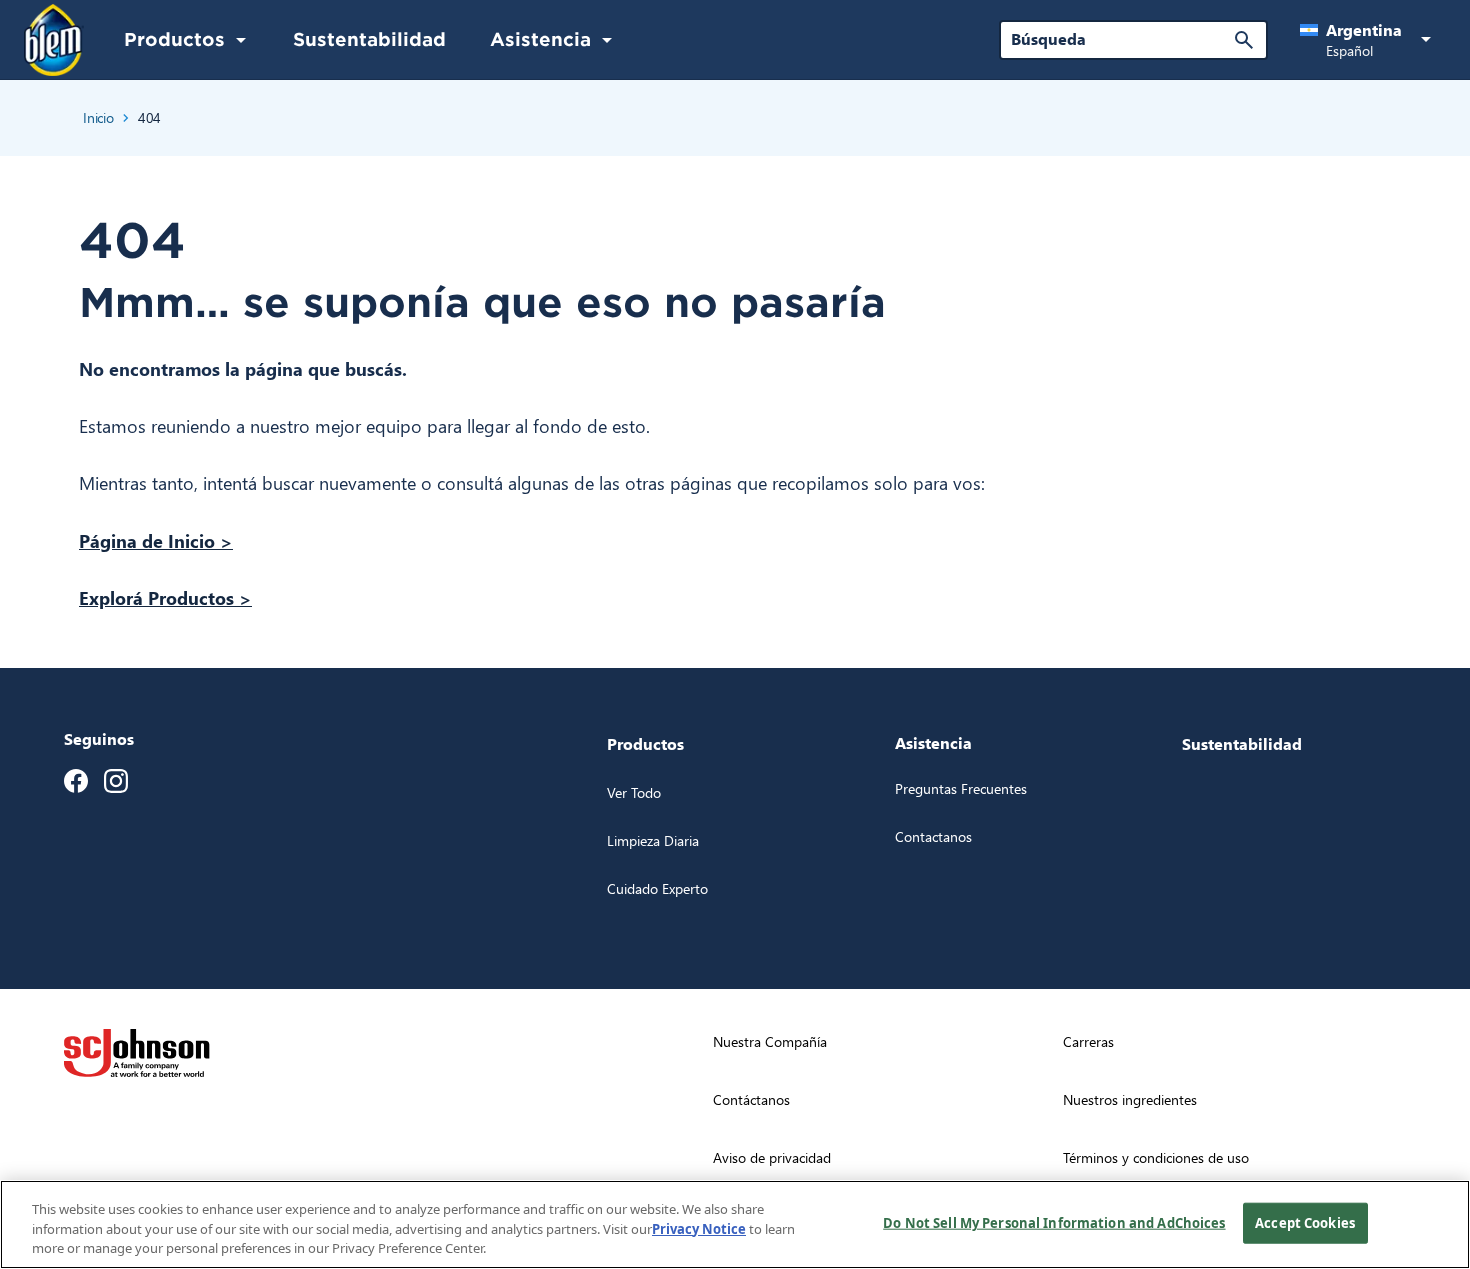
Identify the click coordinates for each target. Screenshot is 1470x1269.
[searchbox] (1121, 39)
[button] (1369, 40)
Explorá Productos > (165, 597)
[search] (1244, 40)
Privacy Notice (699, 1229)
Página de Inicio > (156, 540)
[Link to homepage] (54, 40)
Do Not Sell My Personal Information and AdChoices (1054, 1222)
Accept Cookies (1305, 1222)
